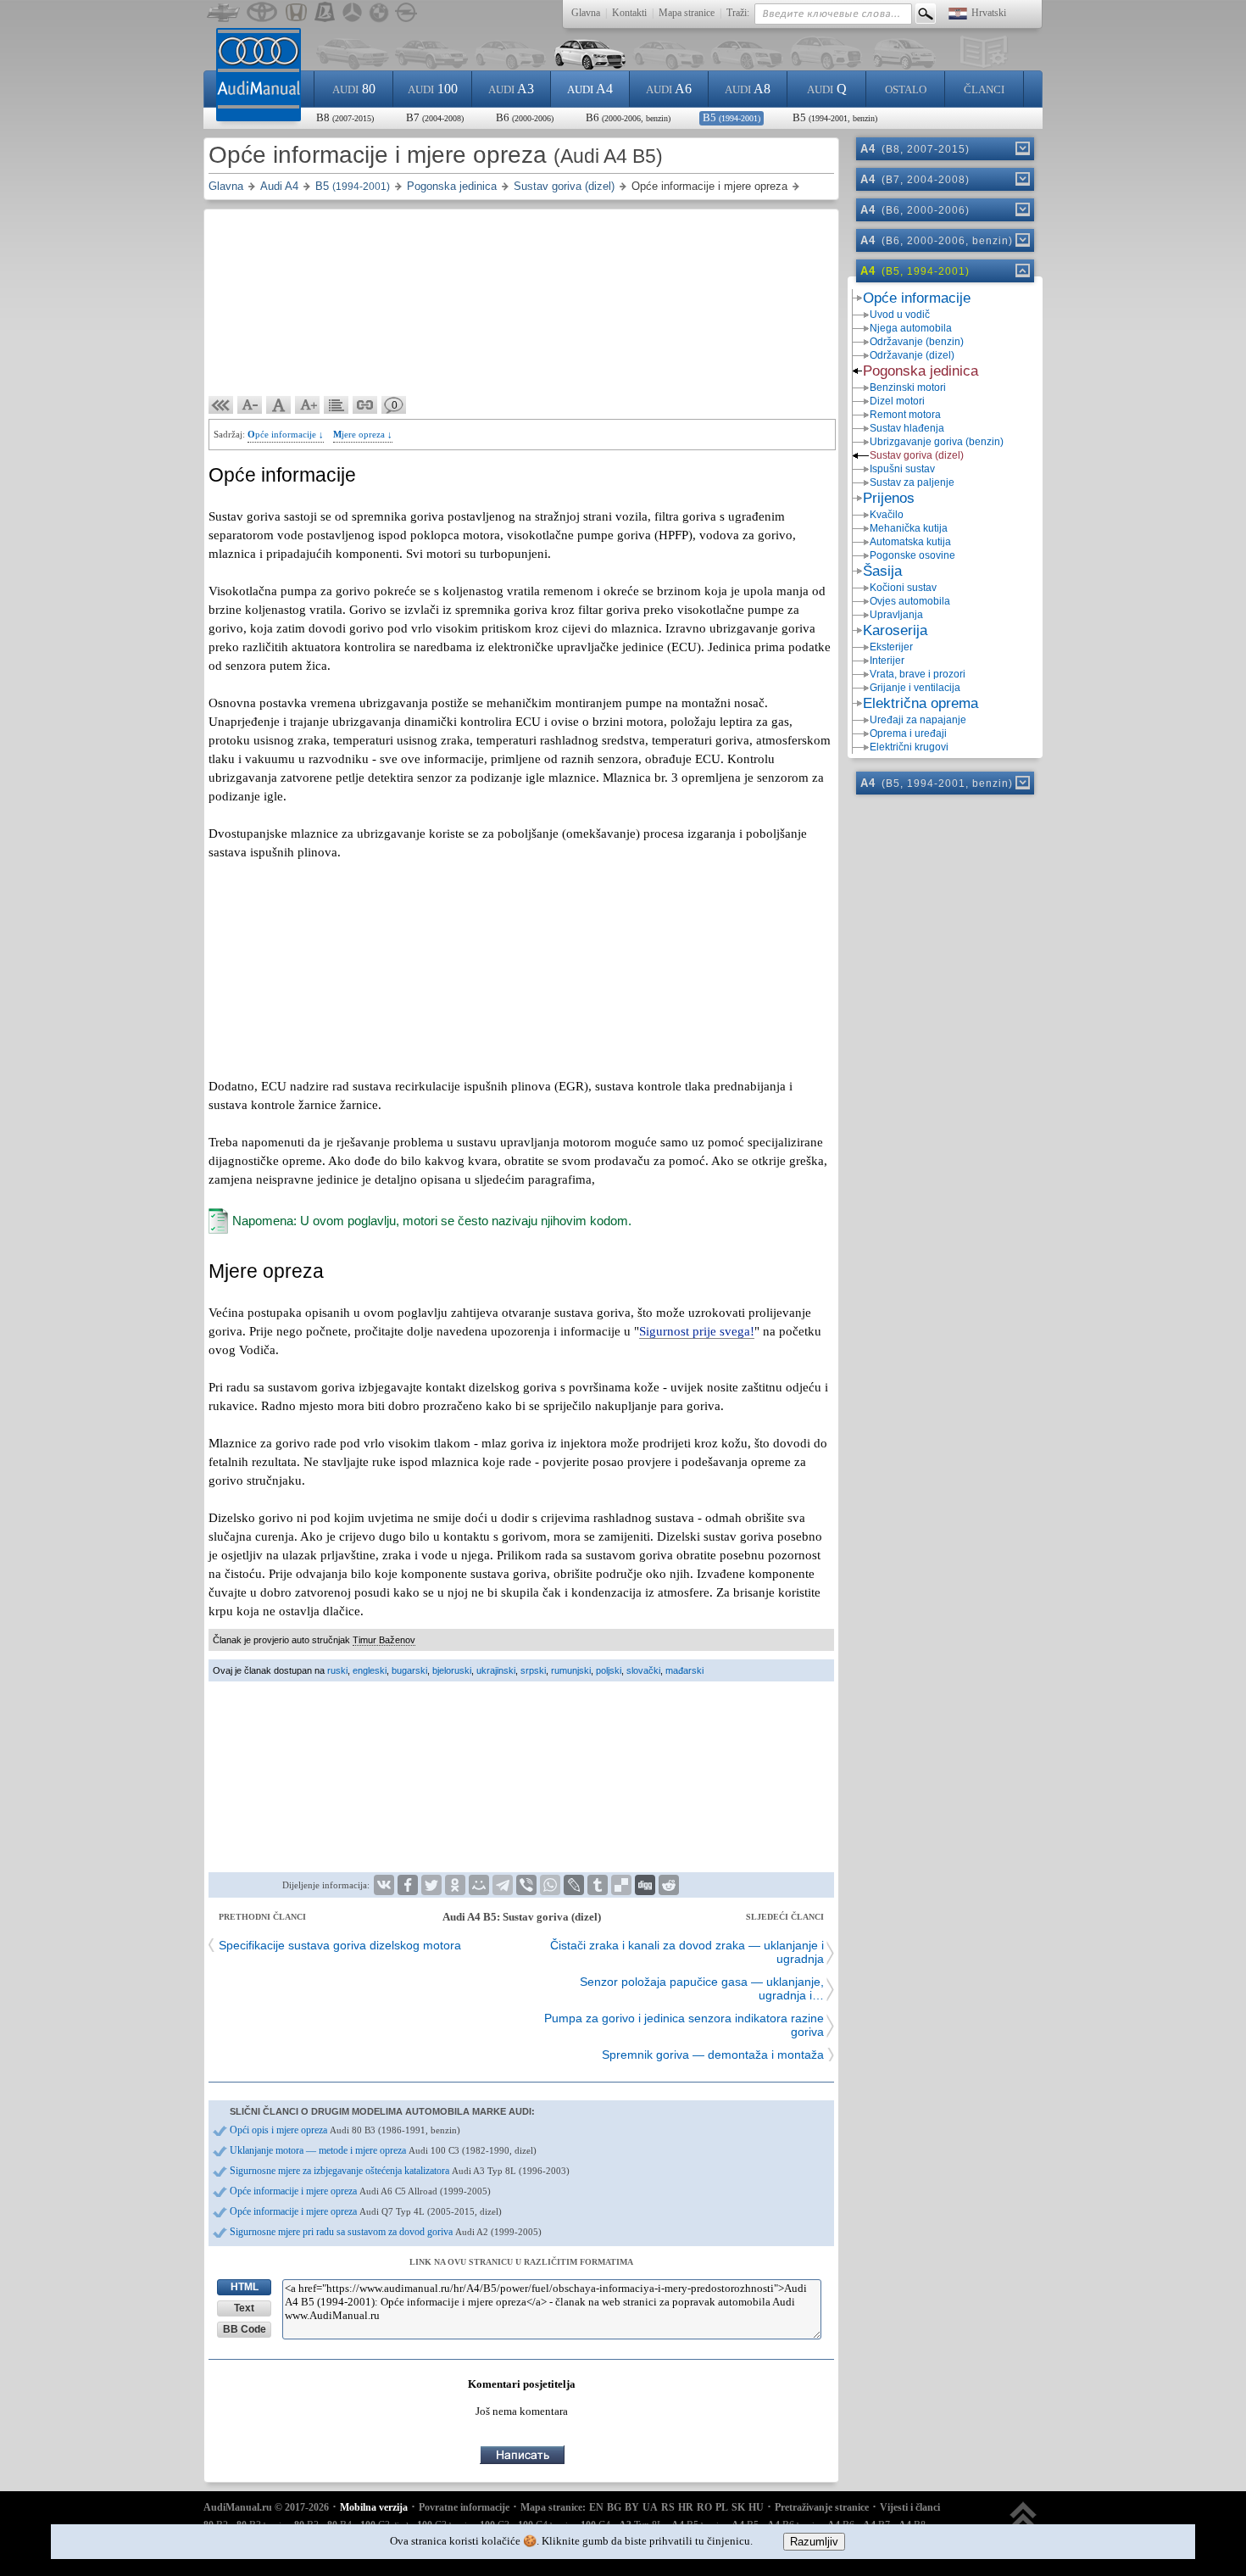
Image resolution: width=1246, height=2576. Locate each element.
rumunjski (571, 1670)
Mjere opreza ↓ (363, 434)
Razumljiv (814, 2542)
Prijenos (889, 498)
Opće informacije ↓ (286, 434)
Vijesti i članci (910, 2507)
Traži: (738, 13)
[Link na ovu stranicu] (365, 405)
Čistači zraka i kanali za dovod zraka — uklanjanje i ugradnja (687, 1952)
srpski (533, 1670)
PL (722, 2507)
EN (596, 2507)
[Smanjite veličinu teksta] (250, 405)
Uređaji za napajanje (918, 720)
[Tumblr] (598, 1885)
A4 (590, 89)
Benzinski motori (908, 388)
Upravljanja (896, 615)
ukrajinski (496, 1670)
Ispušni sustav (902, 469)
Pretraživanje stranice (822, 2507)
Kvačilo (887, 515)
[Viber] (526, 1885)
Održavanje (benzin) (917, 342)
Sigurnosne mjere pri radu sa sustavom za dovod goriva (386, 2232)
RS (668, 2507)
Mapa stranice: (553, 2507)
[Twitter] (431, 1885)
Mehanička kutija (909, 528)
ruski (337, 1670)
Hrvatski (989, 13)
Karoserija (895, 630)
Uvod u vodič (900, 315)
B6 (525, 117)
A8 (748, 89)
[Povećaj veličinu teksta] (308, 405)
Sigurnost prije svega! (697, 1331)
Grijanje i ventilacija (915, 688)
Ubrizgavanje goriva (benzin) (937, 442)
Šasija (882, 571)
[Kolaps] (1021, 270)
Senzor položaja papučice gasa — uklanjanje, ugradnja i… (702, 1988)
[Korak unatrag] (221, 405)
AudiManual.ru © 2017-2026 (266, 2507)
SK (738, 2507)
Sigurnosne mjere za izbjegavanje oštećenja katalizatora (400, 2171)
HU (756, 2507)
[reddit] (669, 1885)
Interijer (887, 661)
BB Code (245, 2329)
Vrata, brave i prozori (918, 674)
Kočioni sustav (903, 588)
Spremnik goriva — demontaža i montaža (713, 2055)
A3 (511, 89)
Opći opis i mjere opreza (345, 2130)
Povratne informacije (464, 2507)
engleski (370, 1670)
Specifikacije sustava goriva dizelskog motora (340, 1945)
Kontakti (629, 13)
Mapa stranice (687, 13)
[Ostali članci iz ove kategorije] (337, 405)
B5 (731, 117)
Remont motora (905, 415)
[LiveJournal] (574, 1885)
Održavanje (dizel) (912, 355)
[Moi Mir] (479, 1885)
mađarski (684, 1670)
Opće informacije (917, 298)
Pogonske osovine (912, 555)
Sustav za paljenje (912, 482)
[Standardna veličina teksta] (279, 405)
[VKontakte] (384, 1885)
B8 (345, 117)
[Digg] (645, 1885)
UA (650, 2507)
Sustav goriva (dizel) (917, 455)
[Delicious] (621, 1885)
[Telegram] (503, 1885)
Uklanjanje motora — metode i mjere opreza (383, 2150)
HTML (245, 2287)
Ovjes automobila (910, 601)
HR (686, 2507)
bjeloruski (452, 1670)
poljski (609, 1670)
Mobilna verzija (374, 2507)
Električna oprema (921, 703)
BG (614, 2507)
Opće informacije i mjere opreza (360, 2191)
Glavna (586, 13)
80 (354, 89)
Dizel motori (897, 401)
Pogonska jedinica (921, 371)
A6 (669, 89)
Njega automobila (911, 328)
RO (704, 2507)
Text (244, 2308)
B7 (435, 117)
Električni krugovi (909, 747)
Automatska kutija (910, 542)
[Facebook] (408, 1885)
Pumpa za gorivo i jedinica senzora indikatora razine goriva (684, 2025)
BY (632, 2507)
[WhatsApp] (550, 1885)
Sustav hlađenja (907, 428)
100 (433, 89)
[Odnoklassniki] (455, 1885)
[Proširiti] (1021, 148)
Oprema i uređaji (908, 733)
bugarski (409, 1670)
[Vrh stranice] (1023, 2523)
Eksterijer (891, 647)
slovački (643, 1670)
